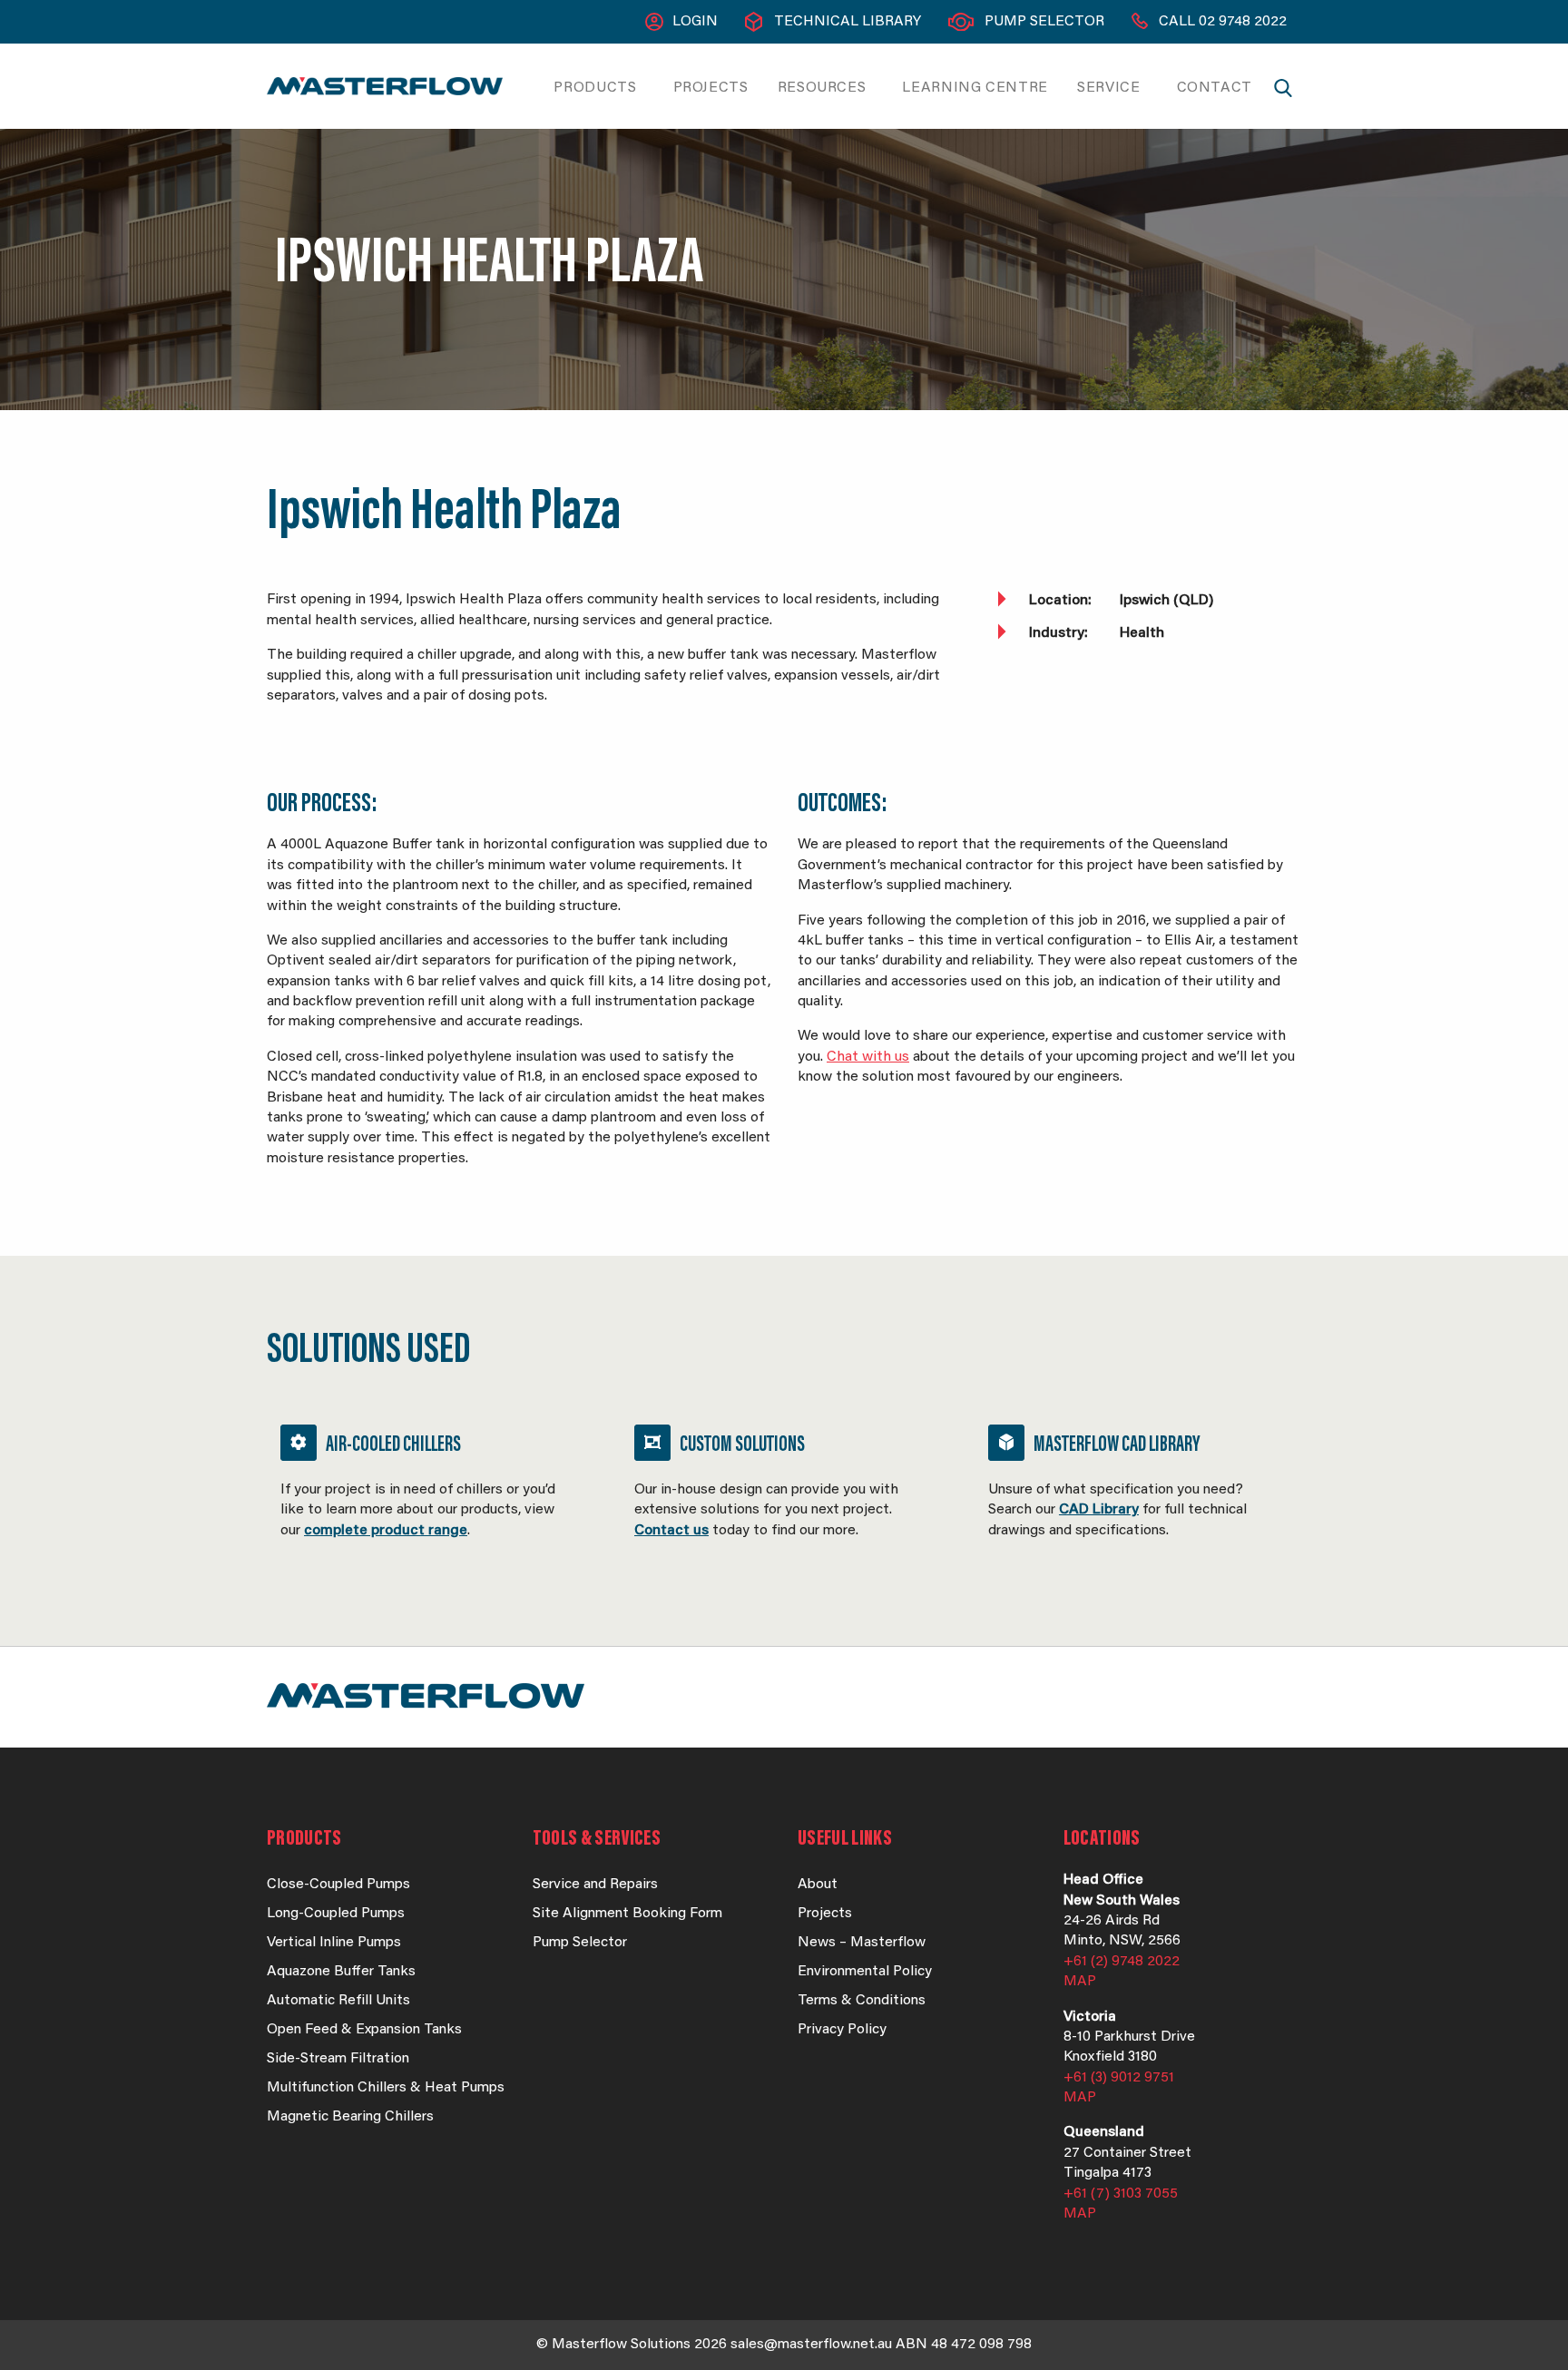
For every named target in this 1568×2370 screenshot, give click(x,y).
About (818, 1885)
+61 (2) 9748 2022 (1122, 1962)
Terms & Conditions (862, 2001)
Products (595, 88)
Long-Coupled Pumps (336, 1914)
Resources (822, 88)
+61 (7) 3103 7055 (1121, 2194)
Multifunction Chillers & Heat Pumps (386, 2088)
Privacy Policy (842, 2030)
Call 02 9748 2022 (1223, 22)
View (784, 1496)
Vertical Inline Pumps (334, 1943)
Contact (1215, 88)
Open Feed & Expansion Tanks (364, 2030)
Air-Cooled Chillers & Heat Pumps (430, 1496)
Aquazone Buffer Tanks (341, 1972)
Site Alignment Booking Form (627, 1914)
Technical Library (848, 22)
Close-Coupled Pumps (338, 1885)
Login (695, 22)
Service (1108, 88)
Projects (711, 88)
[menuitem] (598, 88)
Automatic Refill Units (338, 2001)
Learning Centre (975, 88)
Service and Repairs (595, 1885)
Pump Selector (1044, 22)
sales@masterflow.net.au (811, 2345)
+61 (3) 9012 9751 (1119, 2078)
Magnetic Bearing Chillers (350, 2117)
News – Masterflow (862, 1943)
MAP (1080, 1982)
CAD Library (1099, 1510)
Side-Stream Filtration (338, 2059)
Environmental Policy (865, 1972)
